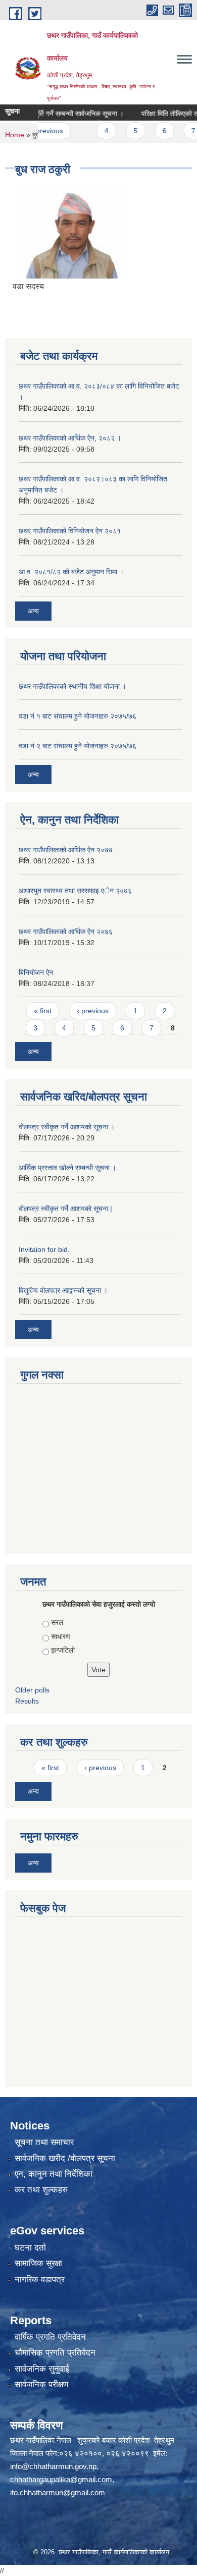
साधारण (61, 1636)
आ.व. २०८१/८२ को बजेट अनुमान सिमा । (71, 572)
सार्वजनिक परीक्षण (41, 2385)
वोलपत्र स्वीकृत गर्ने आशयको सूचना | (65, 1209)
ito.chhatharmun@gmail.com (58, 2492)
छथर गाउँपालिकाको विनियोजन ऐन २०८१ (70, 531)
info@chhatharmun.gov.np (53, 2466)
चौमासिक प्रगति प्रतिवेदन (55, 2353)
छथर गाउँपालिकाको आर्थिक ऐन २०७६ (66, 931)
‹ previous (93, 1011)
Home (15, 135)
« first (43, 1011)
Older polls (32, 1690)
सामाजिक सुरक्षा (38, 2263)
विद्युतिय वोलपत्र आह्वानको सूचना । (63, 1290)
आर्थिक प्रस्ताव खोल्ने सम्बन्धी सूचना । (67, 1168)
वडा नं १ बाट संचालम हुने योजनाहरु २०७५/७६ (78, 716)
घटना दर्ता (30, 2248)
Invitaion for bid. (44, 1249)
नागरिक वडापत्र (40, 2280)
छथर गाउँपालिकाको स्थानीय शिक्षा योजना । (72, 686)
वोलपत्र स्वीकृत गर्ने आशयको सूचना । (67, 1127)
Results (27, 1701)
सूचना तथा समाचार (44, 2142)
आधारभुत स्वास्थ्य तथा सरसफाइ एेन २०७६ (75, 891)
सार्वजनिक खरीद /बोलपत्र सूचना (65, 2158)
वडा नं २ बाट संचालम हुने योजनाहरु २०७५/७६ (78, 746)
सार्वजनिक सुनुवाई (42, 2369)
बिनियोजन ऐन (36, 972)
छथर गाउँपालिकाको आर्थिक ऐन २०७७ (66, 850)
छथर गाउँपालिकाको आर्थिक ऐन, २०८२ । (70, 438)
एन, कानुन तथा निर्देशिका (54, 2174)
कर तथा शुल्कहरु (41, 2190)
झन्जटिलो (63, 1650)
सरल (57, 1622)
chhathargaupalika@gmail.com (61, 2479)
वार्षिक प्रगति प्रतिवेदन (50, 2337)
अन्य (33, 611)
